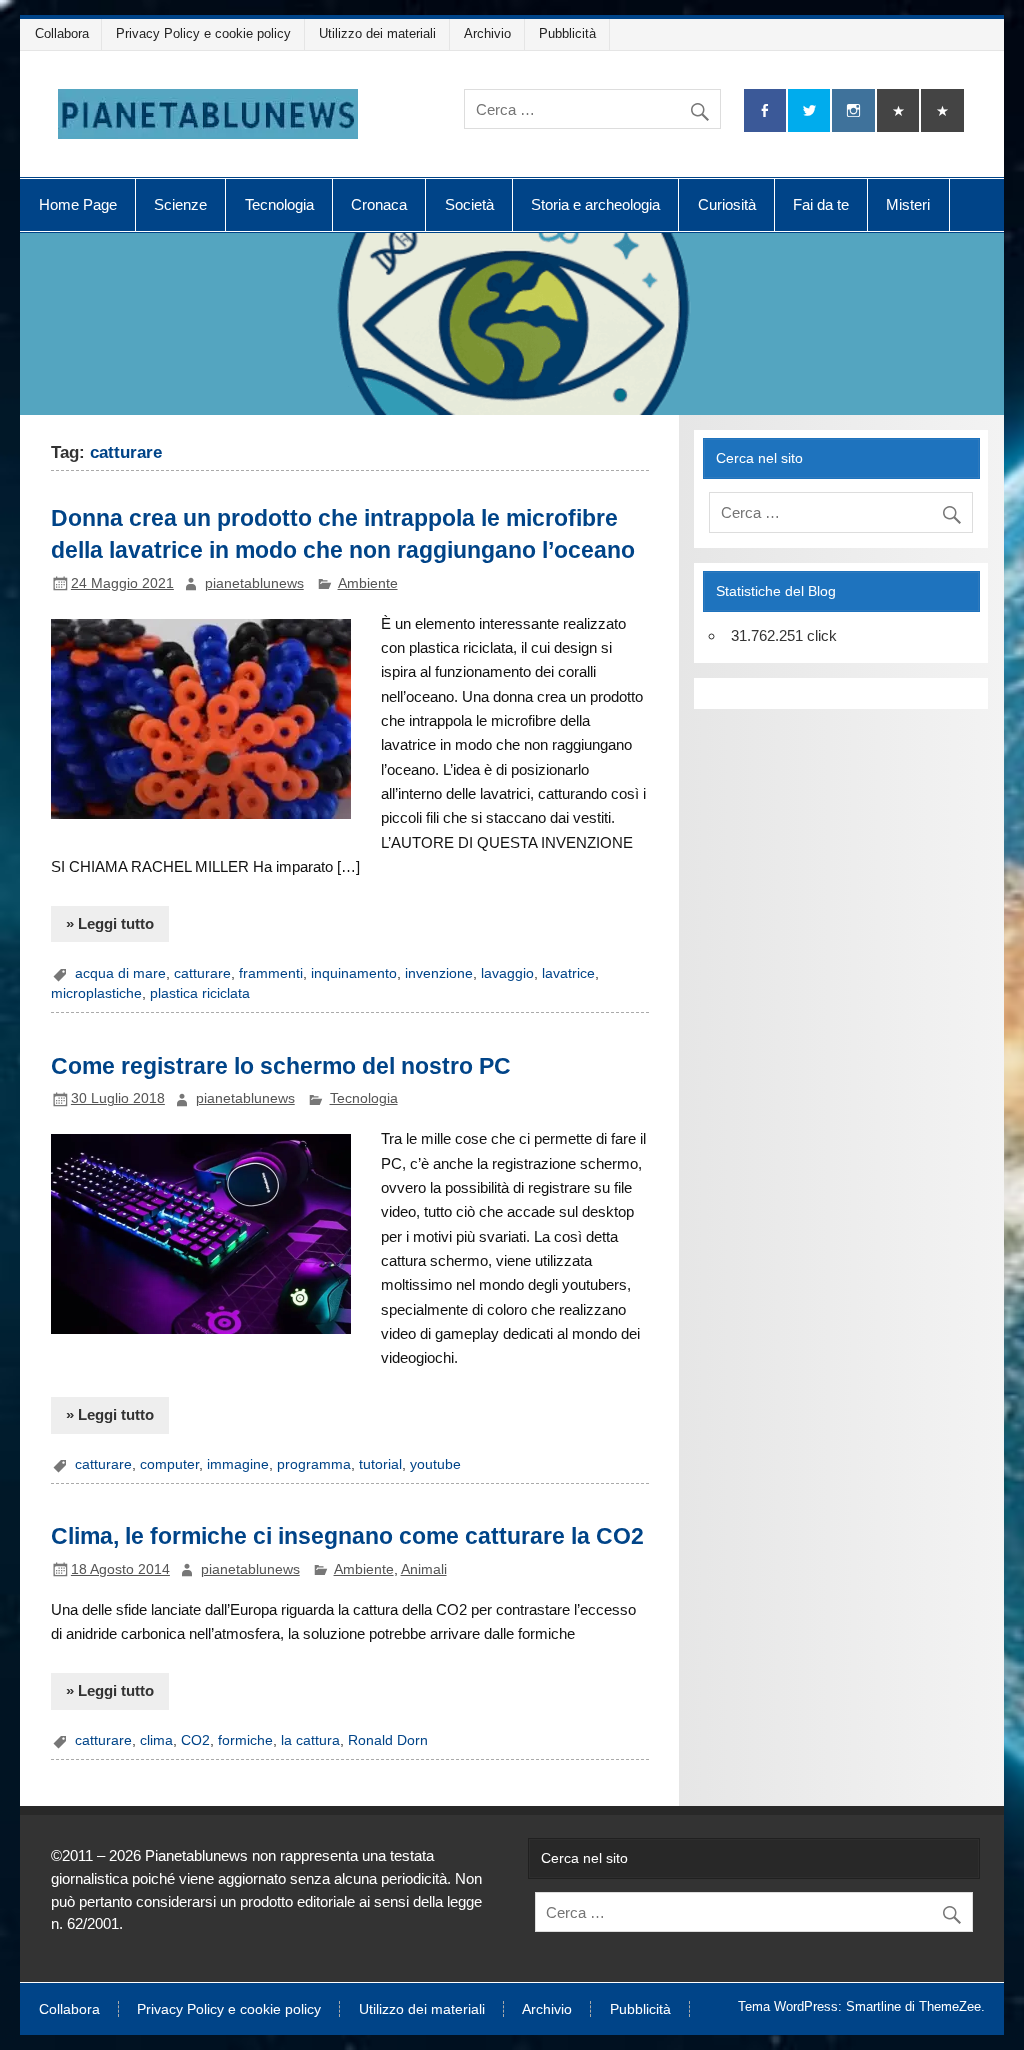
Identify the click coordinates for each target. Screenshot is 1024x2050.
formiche (245, 1740)
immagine (238, 1464)
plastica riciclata (200, 993)
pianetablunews (254, 583)
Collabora (62, 33)
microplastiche (96, 993)
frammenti (271, 973)
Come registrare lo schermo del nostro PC (281, 1066)
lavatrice (568, 973)
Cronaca (379, 204)
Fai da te (821, 204)
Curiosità (727, 204)
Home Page (78, 204)
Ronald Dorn (388, 1740)
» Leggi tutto (110, 923)
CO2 (195, 1740)
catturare (202, 973)
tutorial (380, 1464)
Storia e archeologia (595, 204)
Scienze (180, 204)
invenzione (439, 973)
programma (314, 1464)
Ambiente (368, 583)
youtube (435, 1464)
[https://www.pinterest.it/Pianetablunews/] (898, 110)
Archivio (487, 33)
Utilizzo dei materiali (377, 33)
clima (156, 1740)
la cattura (310, 1740)
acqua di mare (120, 973)
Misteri (908, 204)
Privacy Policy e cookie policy (203, 33)
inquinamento (354, 973)
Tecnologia (279, 204)
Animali (424, 1569)
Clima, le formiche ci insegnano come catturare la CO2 (347, 1536)
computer (169, 1464)
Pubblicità (567, 33)
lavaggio (507, 973)
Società (469, 204)
